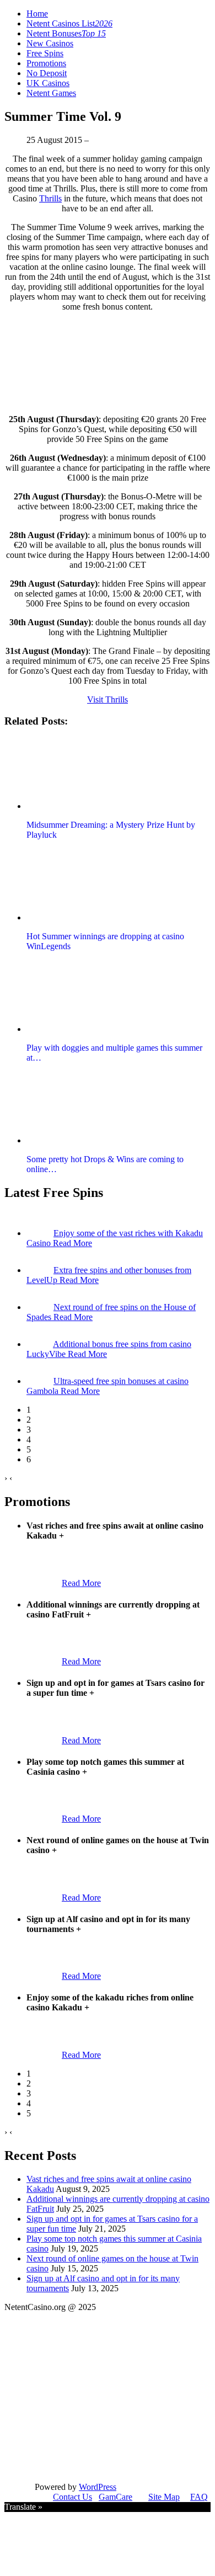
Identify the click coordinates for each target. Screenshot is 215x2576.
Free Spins (45, 53)
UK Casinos (48, 83)
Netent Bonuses (66, 33)
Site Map (164, 2497)
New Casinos (50, 43)
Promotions (46, 63)
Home (37, 14)
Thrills (50, 198)
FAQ (199, 2497)
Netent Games (51, 93)
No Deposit (47, 73)
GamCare (115, 2497)
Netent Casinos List (69, 23)
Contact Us (72, 2497)
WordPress (98, 2487)
